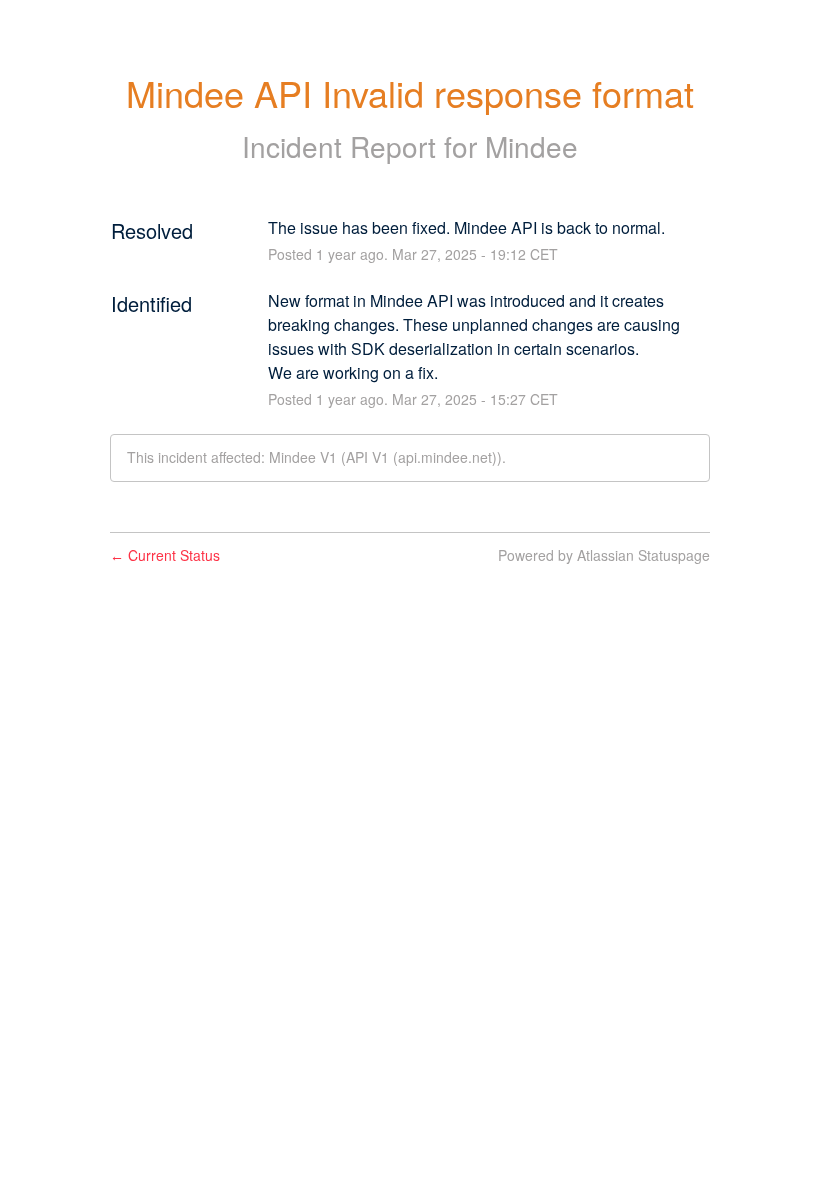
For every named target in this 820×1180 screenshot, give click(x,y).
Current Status (165, 555)
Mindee (531, 146)
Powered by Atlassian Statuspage (604, 555)
